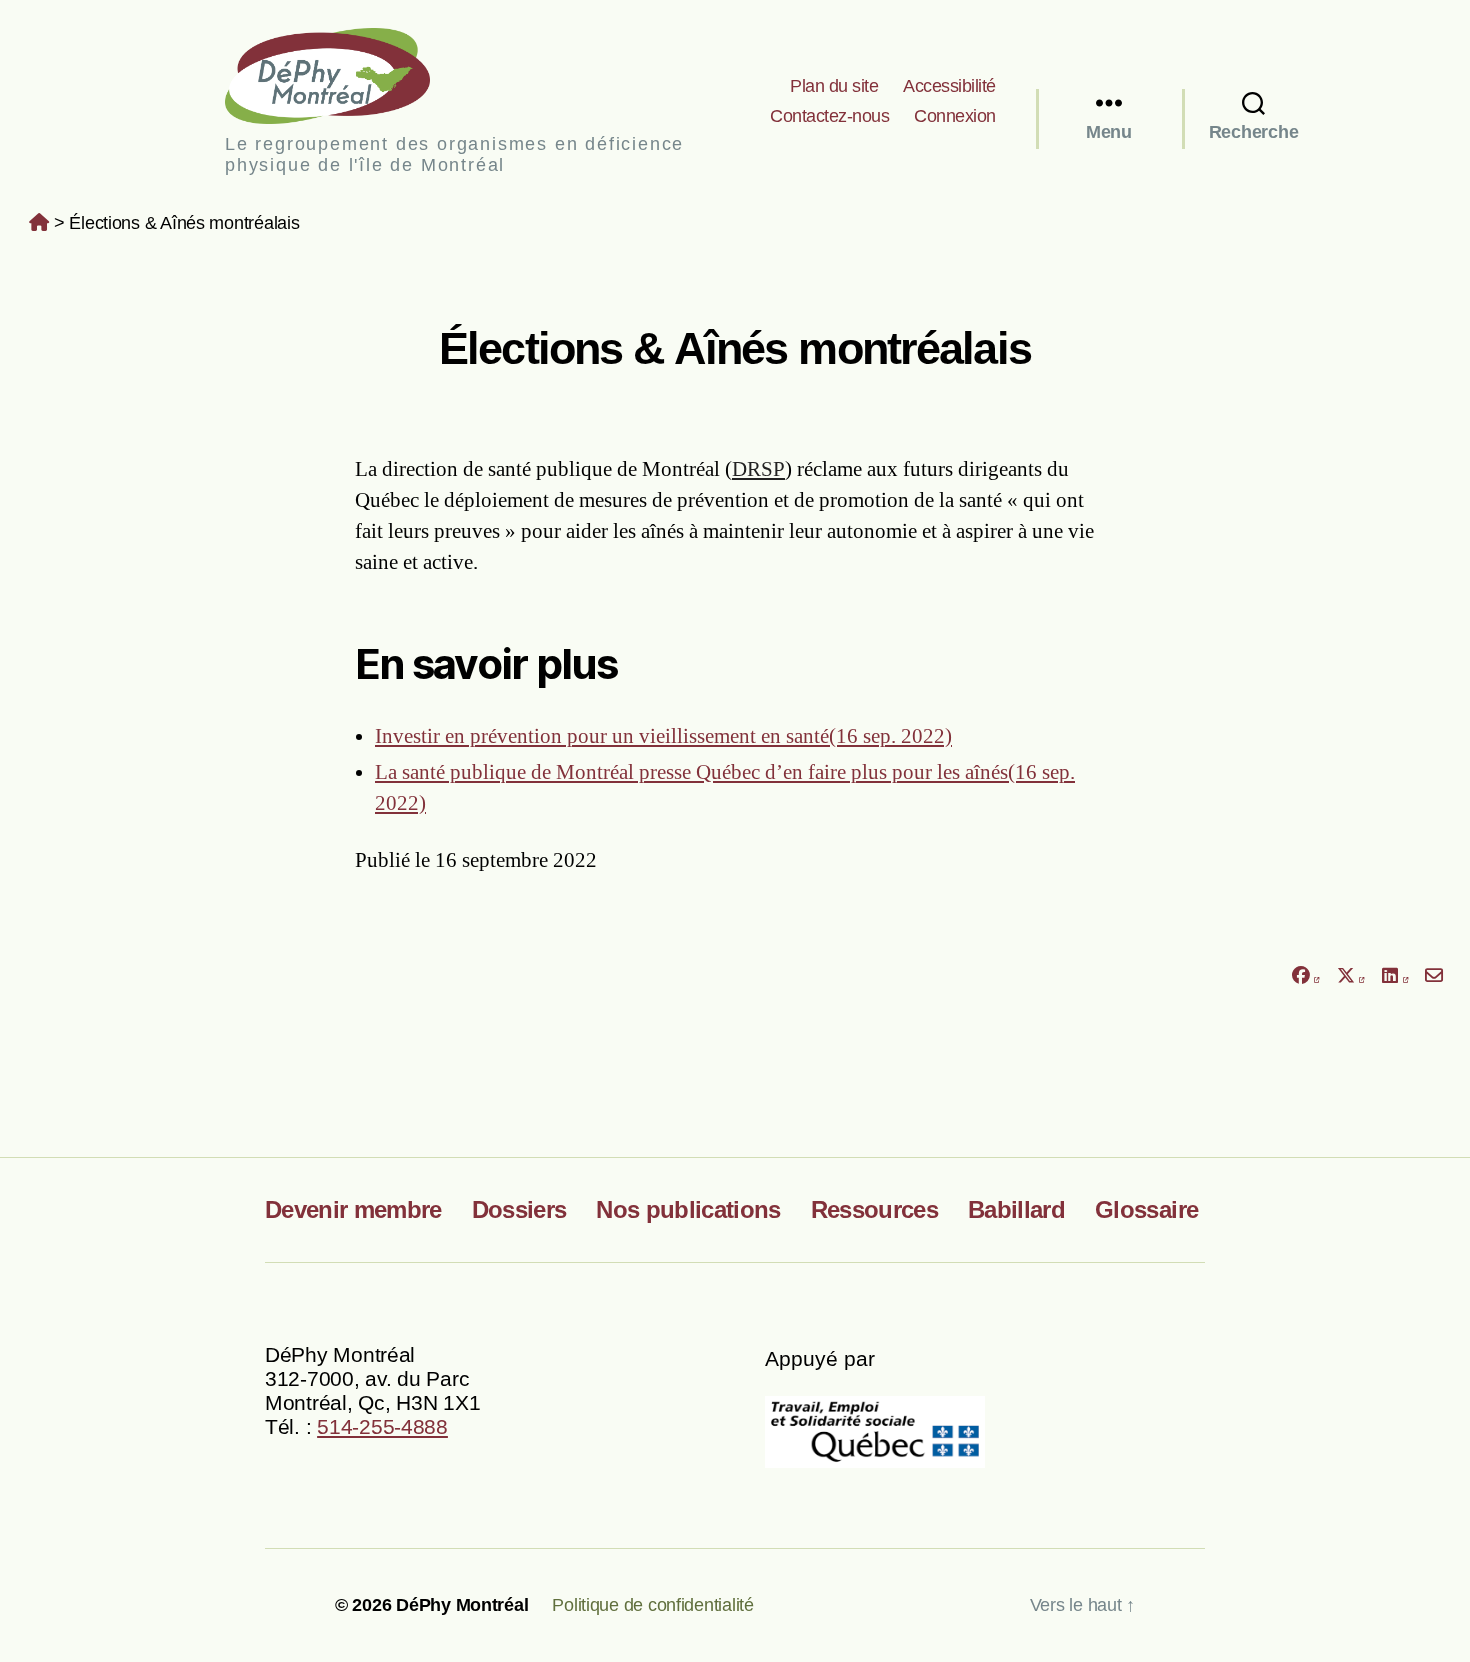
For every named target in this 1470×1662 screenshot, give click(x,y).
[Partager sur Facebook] (1305, 976)
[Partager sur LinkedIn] (1395, 976)
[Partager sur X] (1351, 976)
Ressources (874, 1209)
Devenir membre (353, 1209)
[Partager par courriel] (1434, 976)
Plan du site (834, 86)
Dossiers (519, 1209)
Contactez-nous (829, 116)
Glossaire (1146, 1209)
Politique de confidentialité (652, 1605)
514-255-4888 (382, 1426)
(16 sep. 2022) (663, 736)
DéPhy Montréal (344, 75)
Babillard (1016, 1209)
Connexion (955, 116)
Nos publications (688, 1209)
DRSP (758, 469)
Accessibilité (949, 86)
